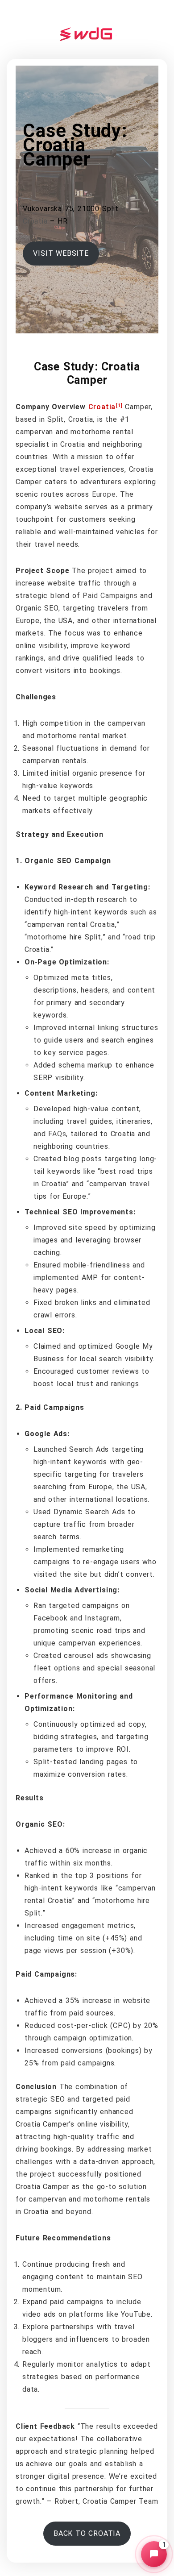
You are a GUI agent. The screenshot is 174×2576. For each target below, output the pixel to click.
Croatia (35, 221)
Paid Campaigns (110, 596)
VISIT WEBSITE (61, 253)
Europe (104, 494)
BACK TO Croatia (87, 2533)
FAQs (57, 1134)
